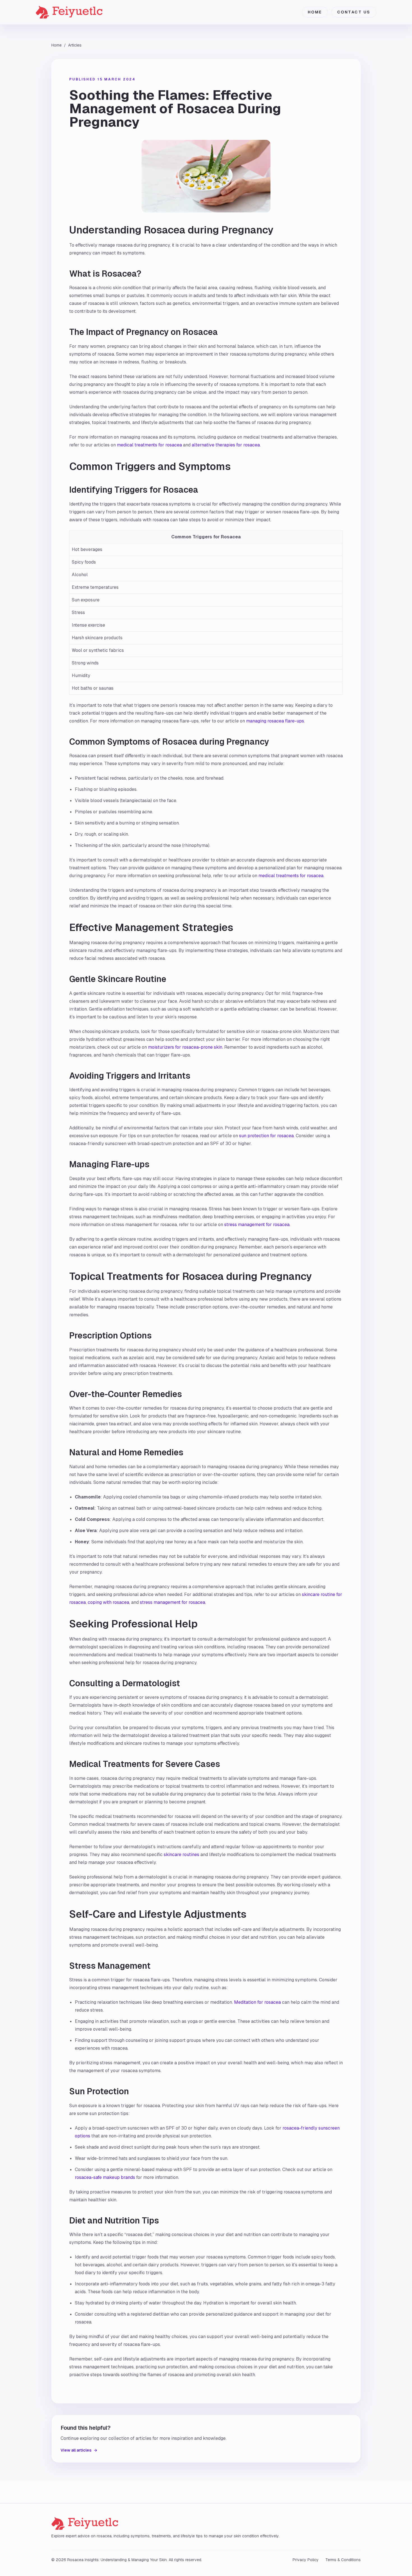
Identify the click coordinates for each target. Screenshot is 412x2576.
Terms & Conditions (343, 2560)
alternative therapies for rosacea (226, 445)
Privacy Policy (306, 2560)
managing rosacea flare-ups (275, 721)
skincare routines (181, 1855)
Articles (75, 45)
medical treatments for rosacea (149, 445)
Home (315, 12)
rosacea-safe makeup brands (105, 2177)
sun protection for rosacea (266, 1136)
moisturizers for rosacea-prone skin (185, 1047)
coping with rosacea (108, 1602)
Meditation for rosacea (257, 2002)
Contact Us (354, 12)
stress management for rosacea (257, 1225)
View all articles (79, 2450)
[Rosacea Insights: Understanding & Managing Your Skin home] (79, 12)
